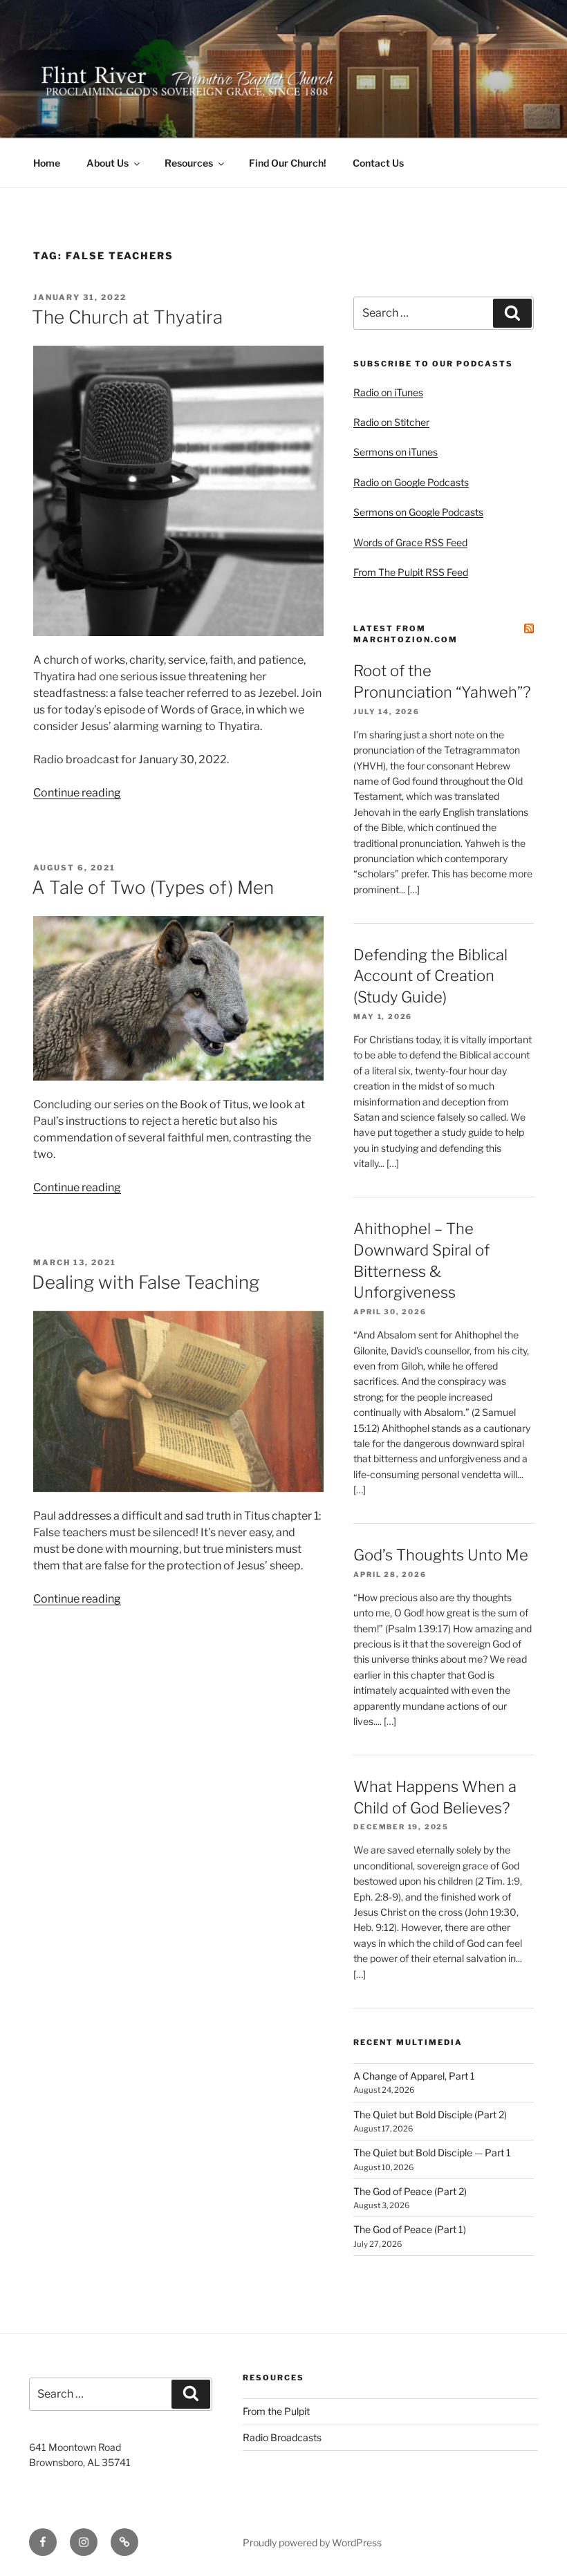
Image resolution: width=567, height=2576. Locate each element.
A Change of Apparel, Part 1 (414, 2076)
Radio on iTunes (388, 392)
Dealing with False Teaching (146, 1282)
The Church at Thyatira (127, 317)
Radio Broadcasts (282, 2437)
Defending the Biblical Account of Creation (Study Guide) (430, 976)
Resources (189, 163)
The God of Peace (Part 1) (410, 2229)
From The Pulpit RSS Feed (411, 572)
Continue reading (77, 793)
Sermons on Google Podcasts (418, 512)
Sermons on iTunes (396, 452)
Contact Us (378, 163)
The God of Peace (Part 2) (410, 2191)
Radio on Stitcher (391, 422)
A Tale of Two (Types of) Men (153, 887)
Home (47, 163)
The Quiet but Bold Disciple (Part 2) (430, 2115)
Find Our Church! (288, 163)
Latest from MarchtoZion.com (406, 634)
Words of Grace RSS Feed (410, 542)
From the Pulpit (276, 2411)
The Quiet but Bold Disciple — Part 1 (432, 2153)
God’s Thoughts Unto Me (441, 1555)
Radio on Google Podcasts (411, 482)
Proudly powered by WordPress (312, 2542)
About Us (108, 163)
